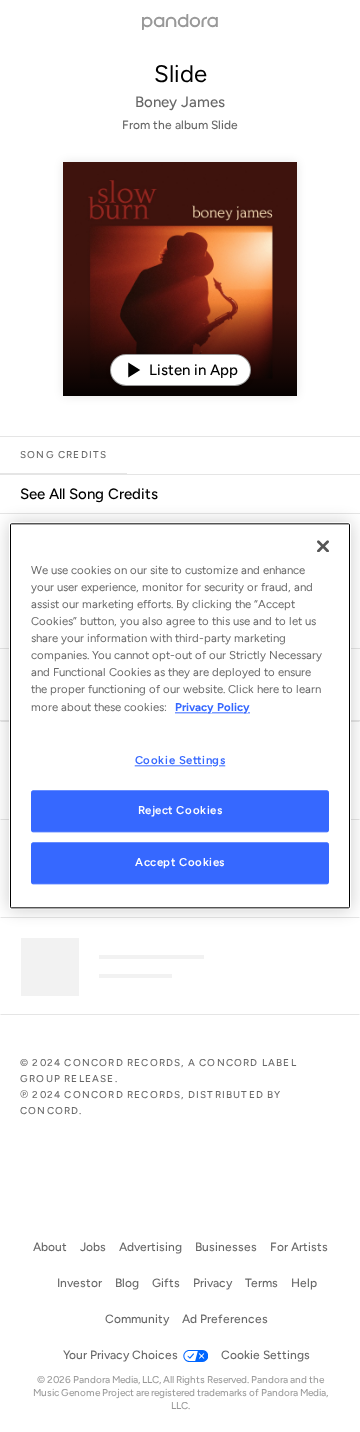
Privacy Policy (212, 707)
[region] (180, 715)
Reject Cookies (180, 811)
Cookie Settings (180, 760)
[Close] (323, 546)
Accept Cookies (180, 863)
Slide (180, 73)
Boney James (180, 102)
